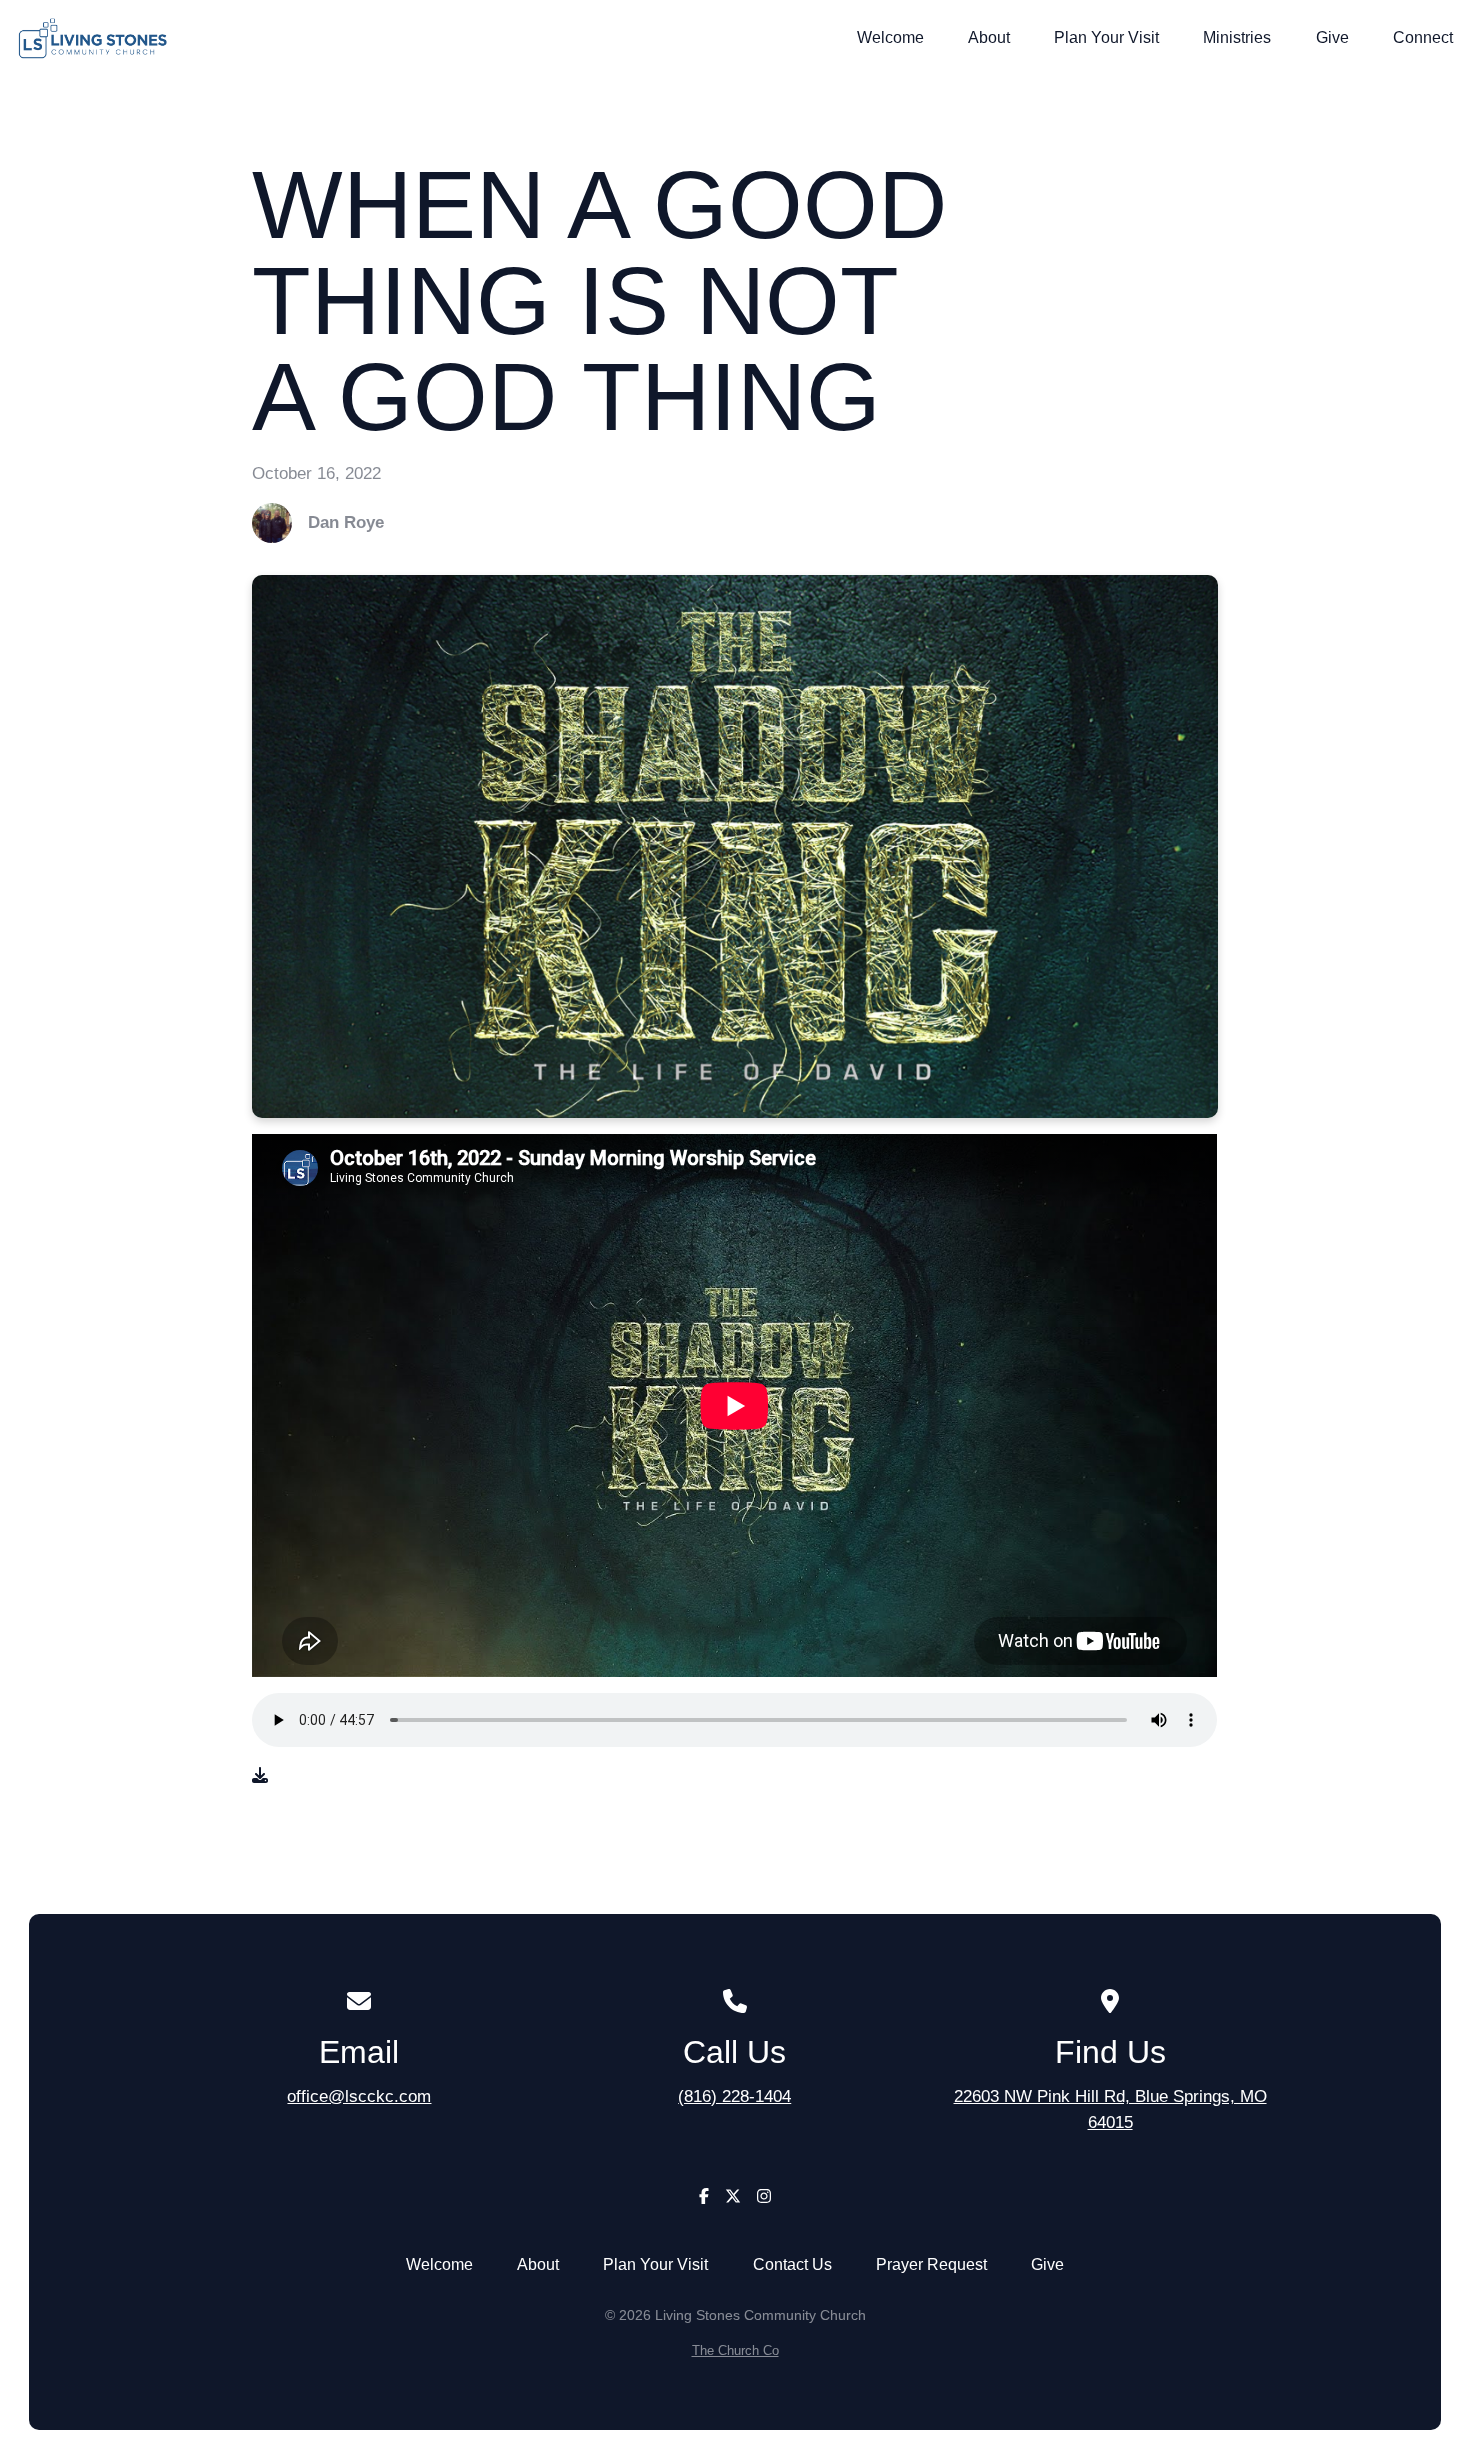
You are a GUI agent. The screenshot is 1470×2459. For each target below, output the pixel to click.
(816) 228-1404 (734, 2096)
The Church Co (735, 2350)
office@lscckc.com (359, 2096)
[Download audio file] (260, 1776)
